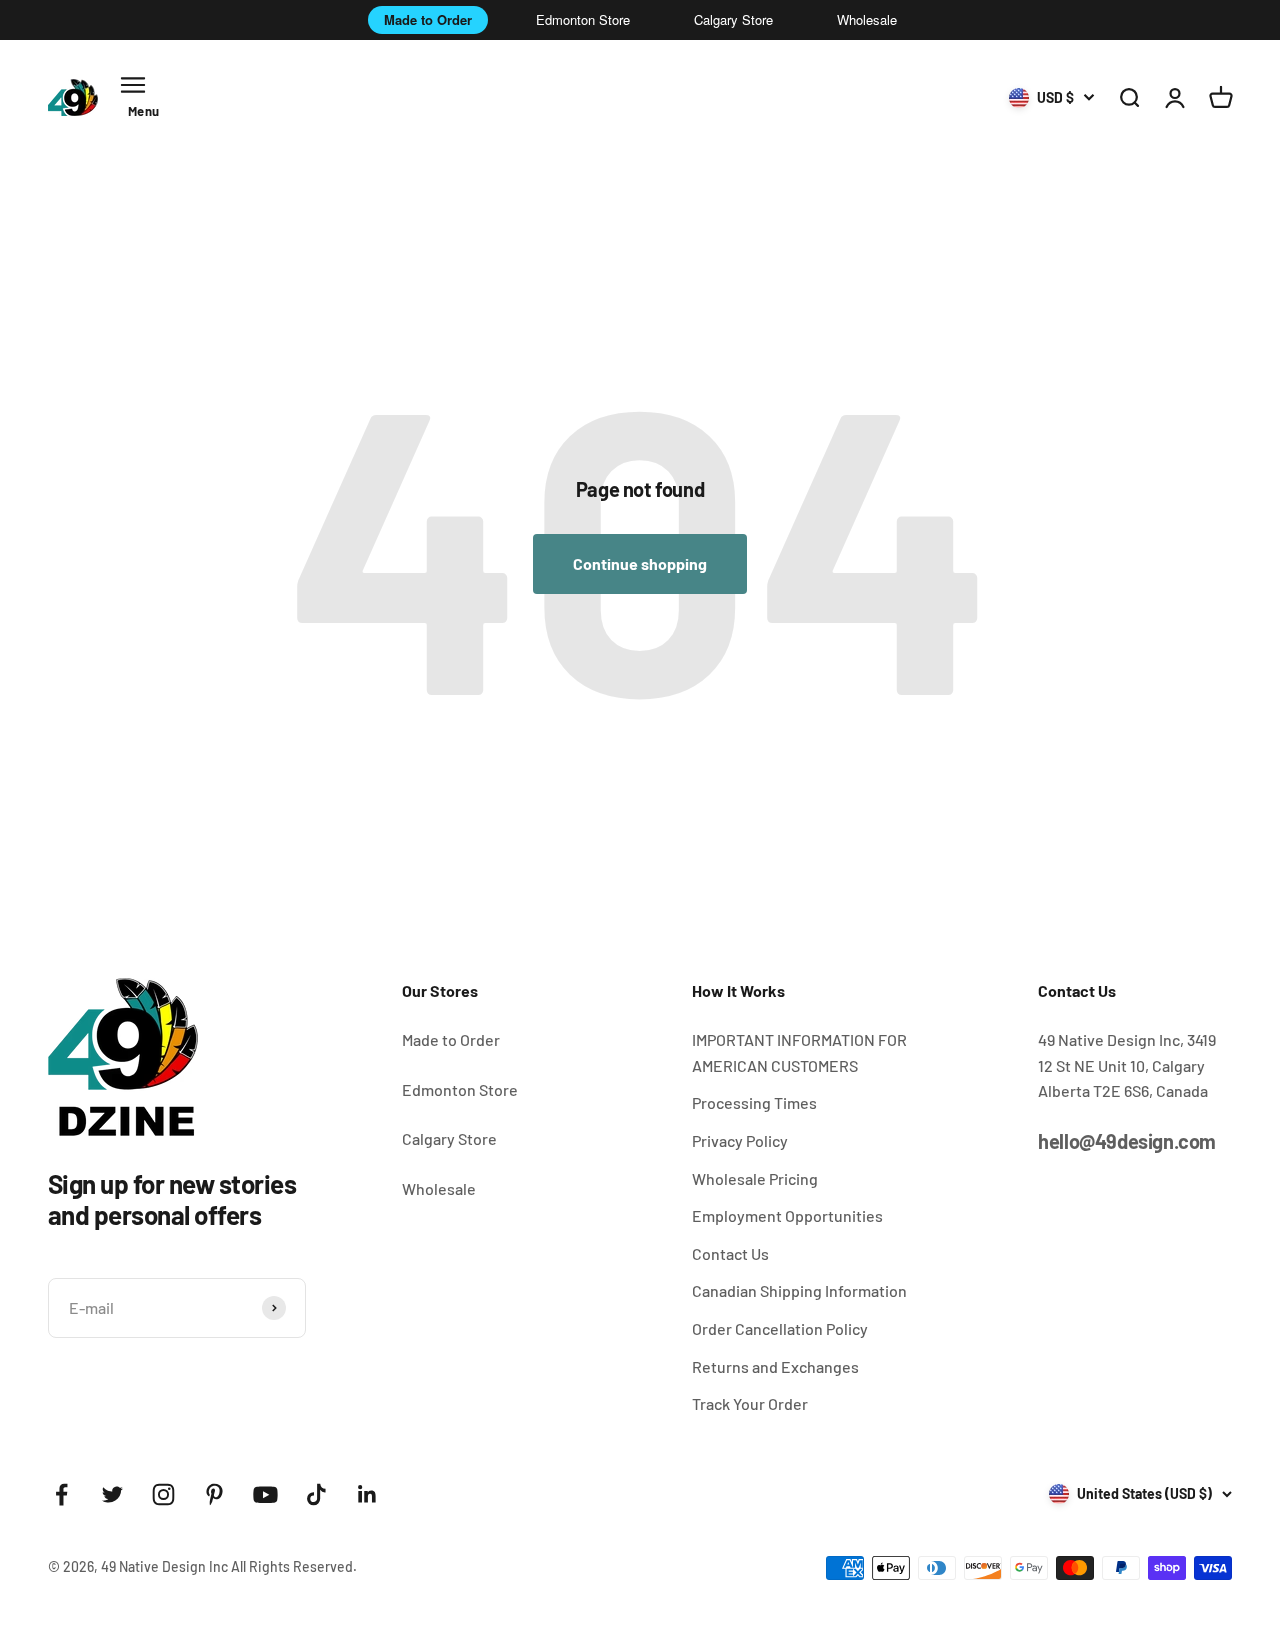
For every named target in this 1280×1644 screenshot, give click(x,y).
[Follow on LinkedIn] (367, 1494)
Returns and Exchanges (775, 1366)
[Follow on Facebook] (61, 1494)
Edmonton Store (583, 19)
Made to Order (428, 19)
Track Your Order (750, 1403)
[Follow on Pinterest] (214, 1494)
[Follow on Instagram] (163, 1494)
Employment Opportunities (787, 1215)
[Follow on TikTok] (316, 1494)
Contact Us (730, 1253)
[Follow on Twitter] (112, 1494)
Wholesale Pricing (755, 1178)
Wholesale (867, 19)
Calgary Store (733, 19)
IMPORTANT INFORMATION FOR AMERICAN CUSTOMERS (799, 1052)
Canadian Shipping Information (799, 1290)
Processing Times (754, 1102)
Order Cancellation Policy (780, 1328)
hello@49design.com (1127, 1141)
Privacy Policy (740, 1140)
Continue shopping (640, 563)
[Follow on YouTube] (265, 1494)
